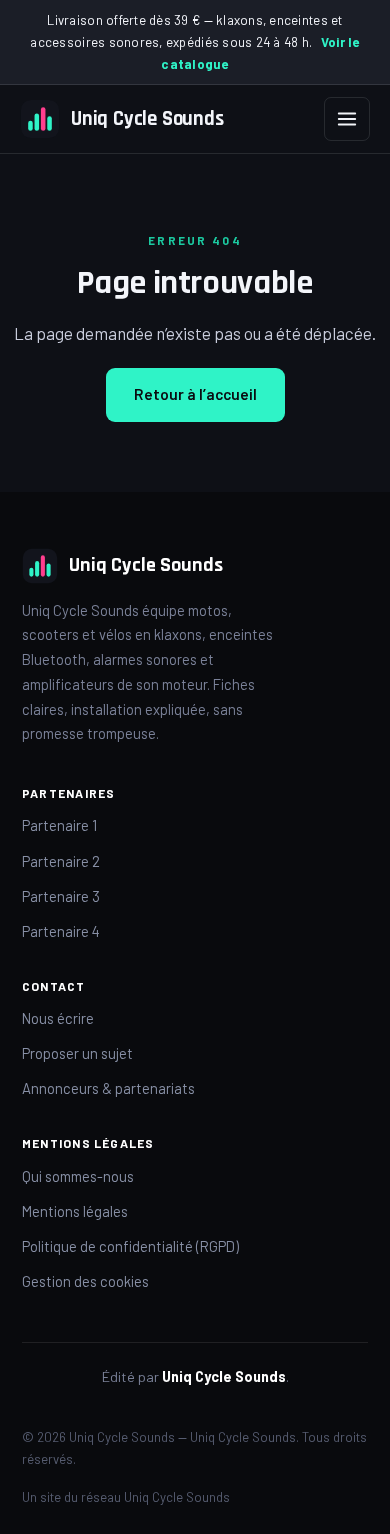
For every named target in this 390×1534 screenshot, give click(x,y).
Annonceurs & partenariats (108, 1088)
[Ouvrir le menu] (347, 119)
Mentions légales (75, 1211)
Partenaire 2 (61, 861)
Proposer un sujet (77, 1053)
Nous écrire (58, 1018)
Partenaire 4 (61, 931)
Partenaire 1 (59, 825)
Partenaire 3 (61, 896)
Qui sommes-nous (78, 1176)
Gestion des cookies (85, 1281)
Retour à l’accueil (195, 394)
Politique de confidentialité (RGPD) (130, 1246)
